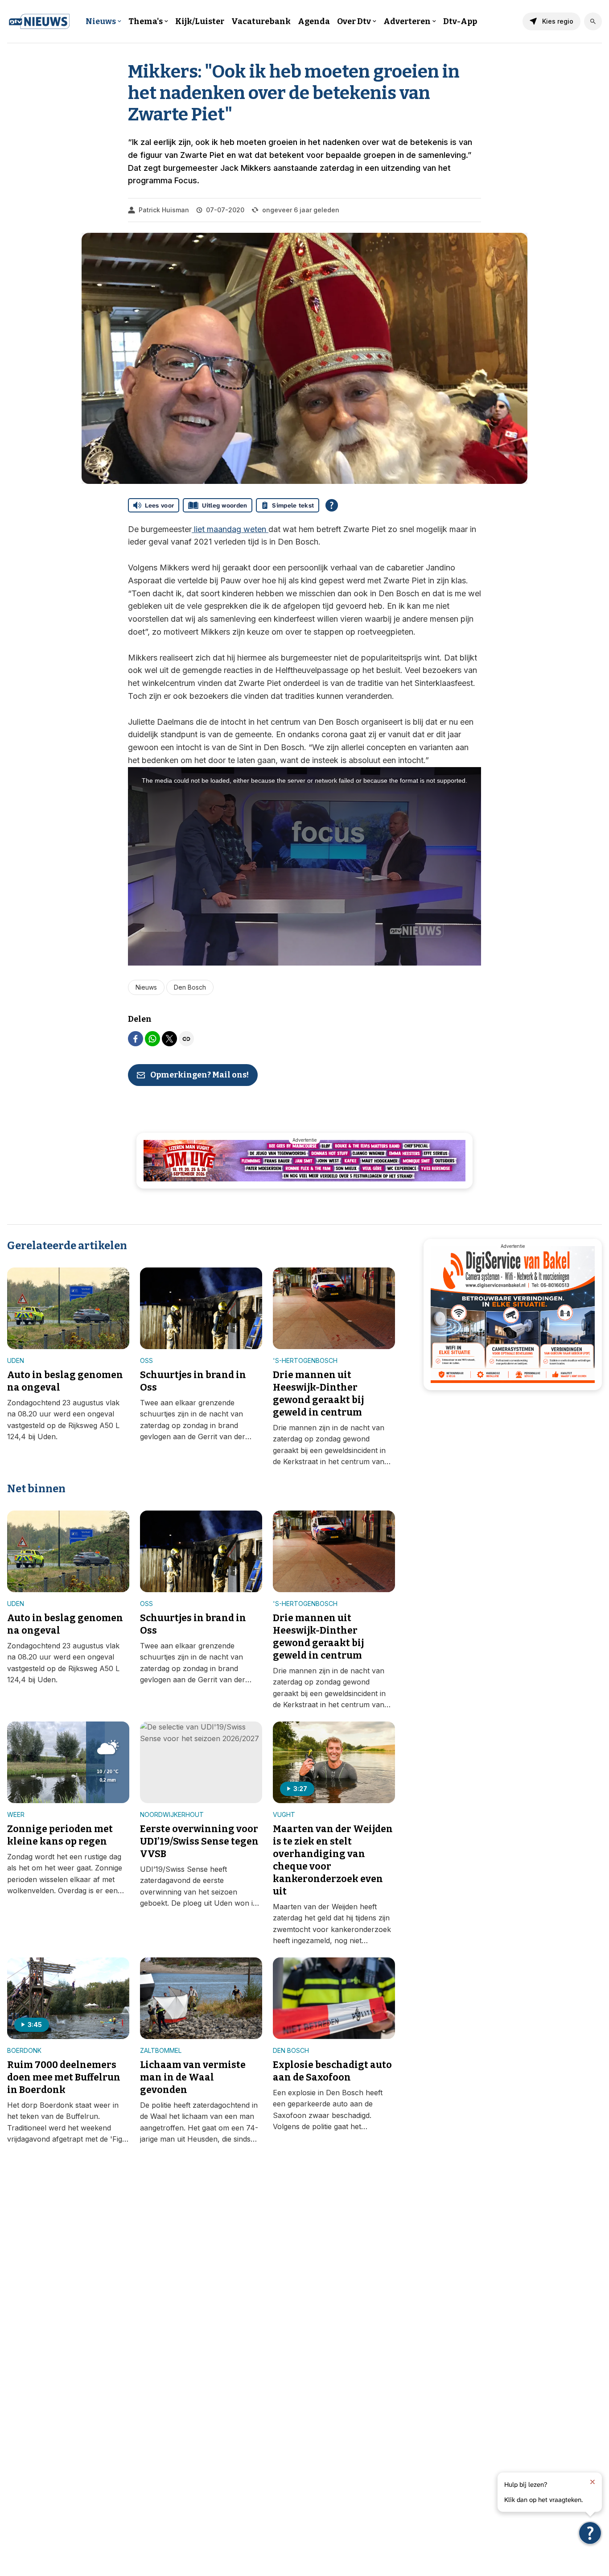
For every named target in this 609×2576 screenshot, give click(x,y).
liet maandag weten (230, 529)
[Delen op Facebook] (136, 1039)
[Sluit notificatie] (593, 2482)
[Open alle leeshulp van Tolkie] (332, 505)
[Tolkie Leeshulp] (590, 2533)
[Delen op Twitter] (169, 1039)
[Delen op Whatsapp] (152, 1039)
